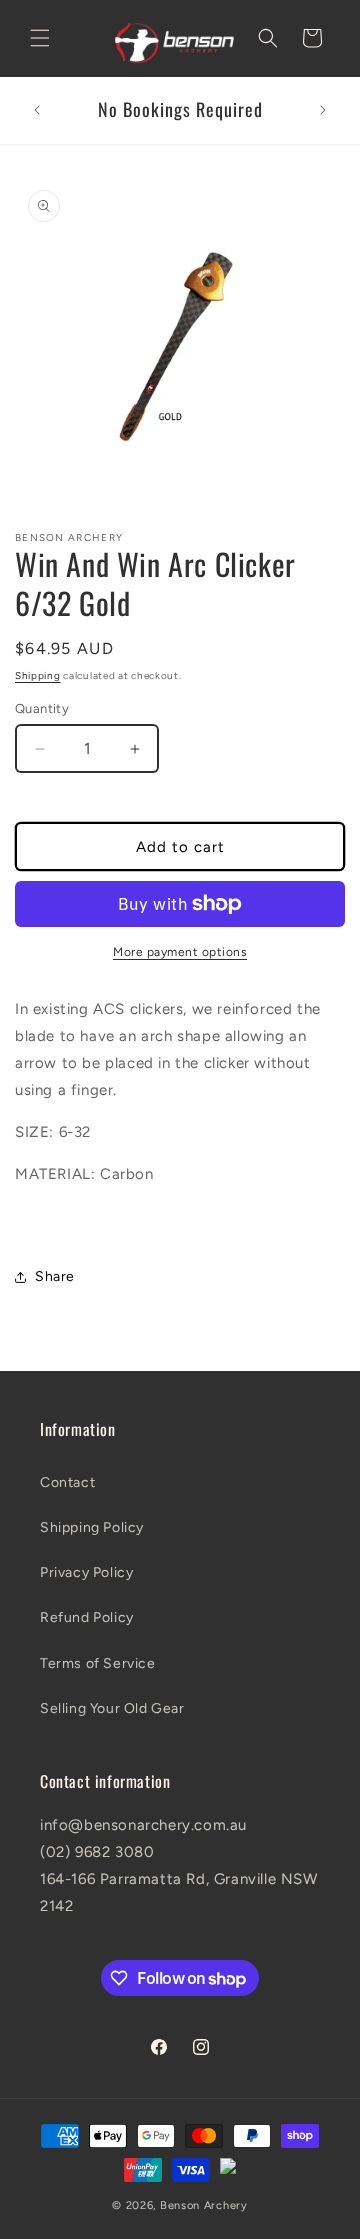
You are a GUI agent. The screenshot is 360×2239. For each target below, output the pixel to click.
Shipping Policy (92, 1527)
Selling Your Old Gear (112, 1708)
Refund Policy (87, 1617)
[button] (40, 38)
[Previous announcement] (37, 110)
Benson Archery (204, 2205)
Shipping (38, 675)
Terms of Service (98, 1663)
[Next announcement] (323, 110)
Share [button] (55, 1276)
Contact (67, 1482)
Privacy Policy (86, 1572)
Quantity (42, 708)
